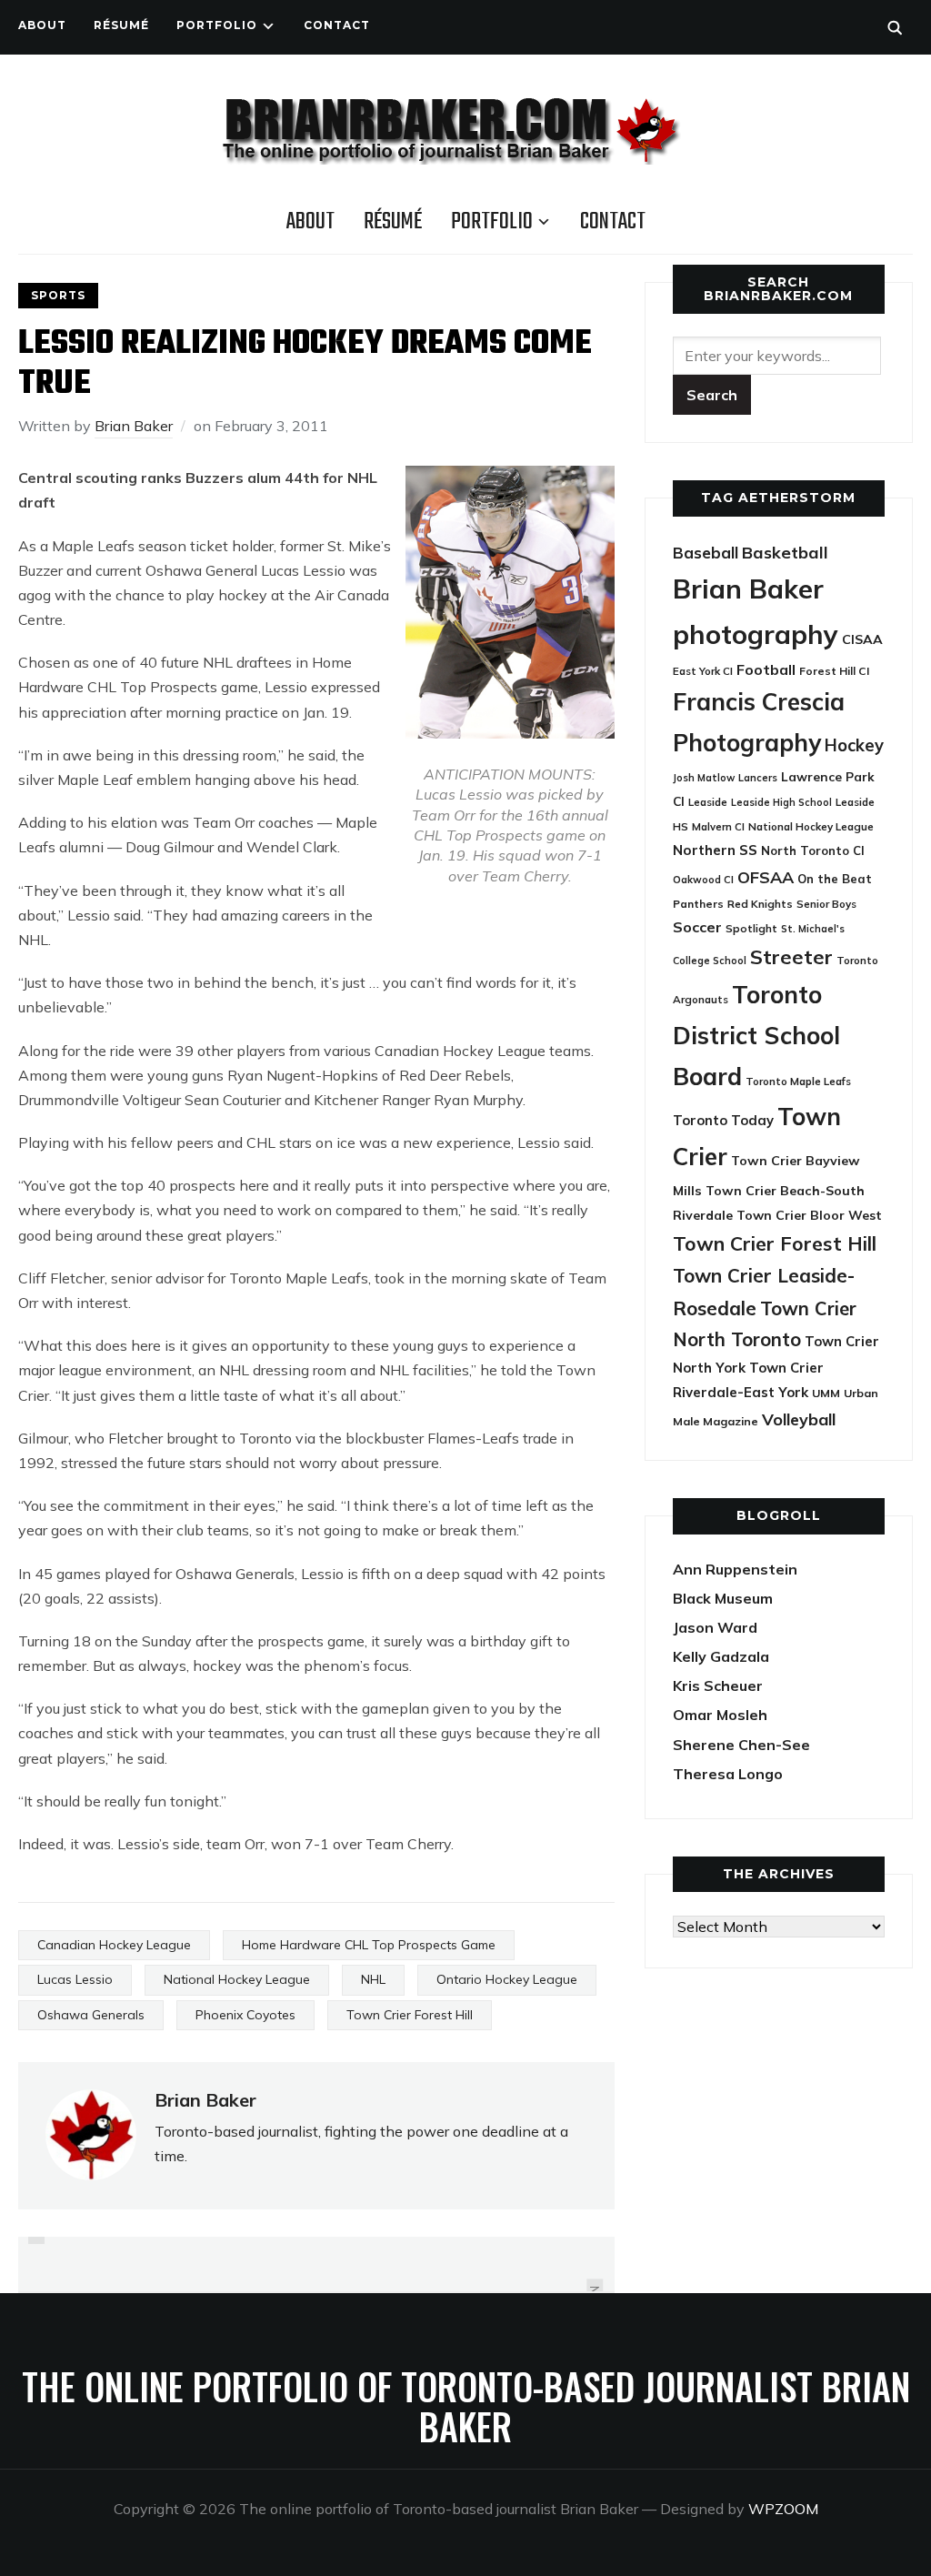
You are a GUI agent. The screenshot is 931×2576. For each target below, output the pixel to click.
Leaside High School (781, 802)
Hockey (854, 745)
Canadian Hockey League (114, 1945)
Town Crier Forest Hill (410, 2015)
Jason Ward (715, 1627)
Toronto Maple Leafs (798, 1081)
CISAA (862, 639)
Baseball (706, 553)
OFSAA (766, 877)
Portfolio (217, 25)
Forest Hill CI (834, 671)
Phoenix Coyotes (245, 2015)
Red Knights (760, 904)
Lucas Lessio (75, 1979)
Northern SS (715, 850)
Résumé (121, 25)
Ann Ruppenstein (735, 1569)
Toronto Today (723, 1120)
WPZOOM (783, 2509)
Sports (58, 295)
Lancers (758, 778)
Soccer (697, 927)
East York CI (703, 671)
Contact (337, 25)
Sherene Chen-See (741, 1745)
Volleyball (799, 1419)
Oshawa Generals (91, 2015)
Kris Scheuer (718, 1685)
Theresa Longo (728, 1774)
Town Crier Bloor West (809, 1215)
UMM (826, 1393)
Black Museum (723, 1598)
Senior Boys (826, 904)
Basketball (785, 553)
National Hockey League (237, 1979)
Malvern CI (718, 827)
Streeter (791, 956)
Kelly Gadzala (721, 1656)
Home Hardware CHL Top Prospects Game (369, 1945)
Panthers (698, 904)
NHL (373, 1979)
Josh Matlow (704, 778)
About (42, 25)
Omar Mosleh (720, 1715)
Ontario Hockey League (507, 1979)
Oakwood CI (703, 880)
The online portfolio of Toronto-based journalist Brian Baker (466, 2406)
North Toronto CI (813, 850)
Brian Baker (134, 426)
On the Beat (835, 879)
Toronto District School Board (756, 1035)
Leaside (708, 802)
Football (766, 669)
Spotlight (751, 928)
